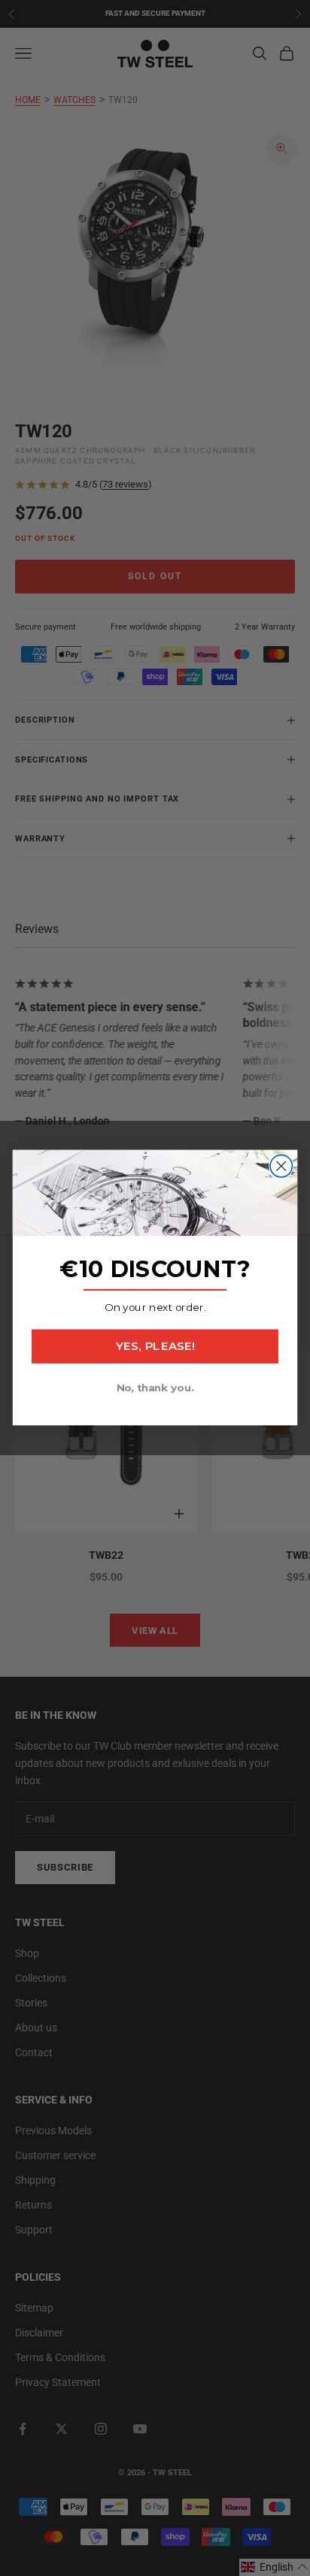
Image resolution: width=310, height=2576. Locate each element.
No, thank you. (155, 1388)
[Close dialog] (281, 1166)
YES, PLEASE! (155, 1347)
